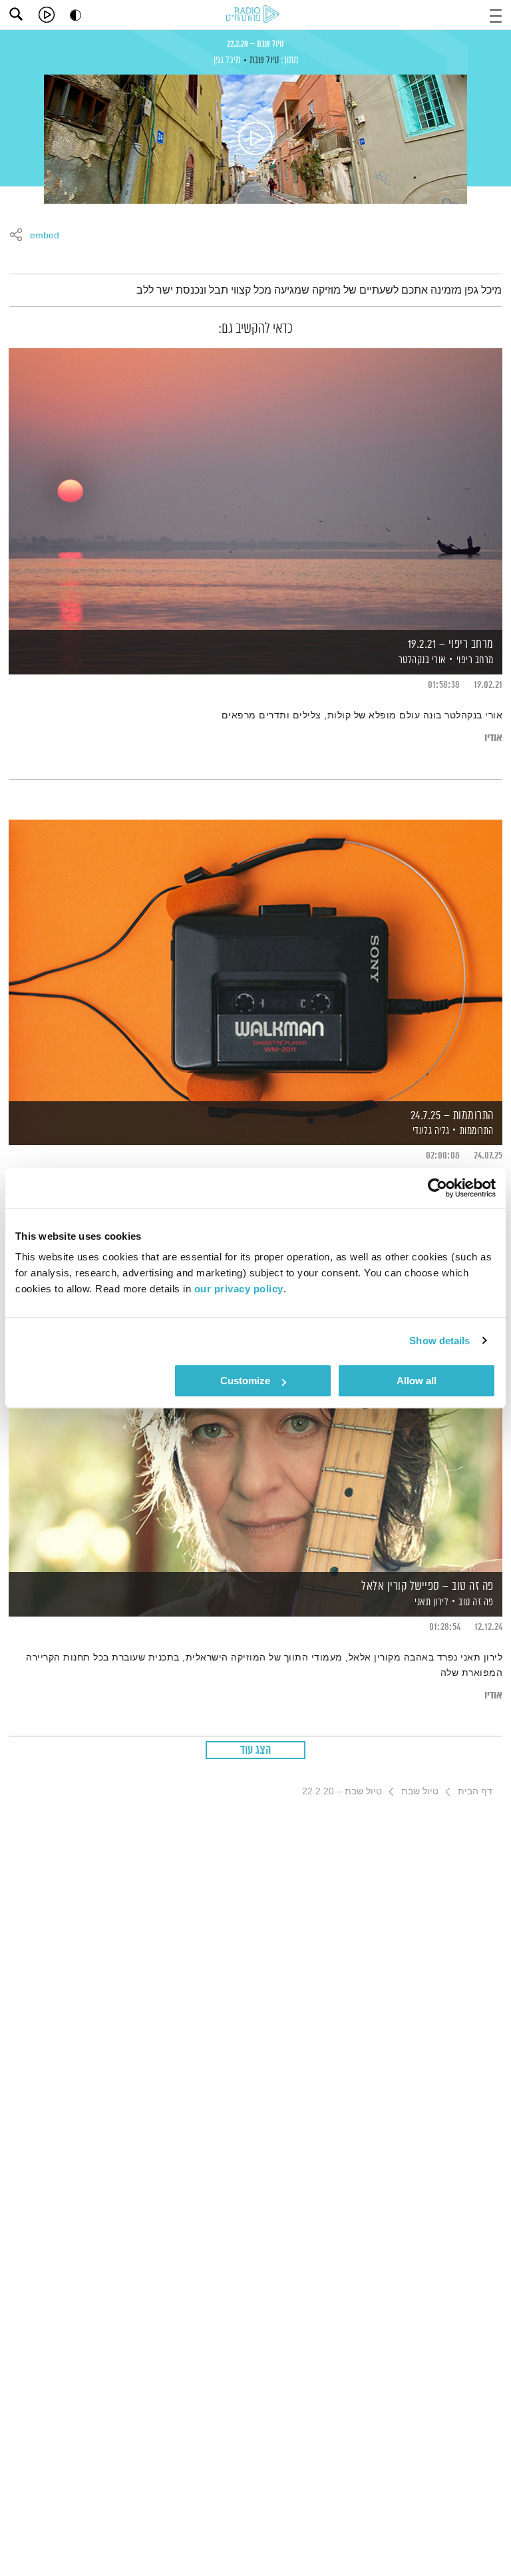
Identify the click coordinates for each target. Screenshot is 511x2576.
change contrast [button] (76, 15)
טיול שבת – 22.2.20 (255, 44)
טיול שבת (264, 60)
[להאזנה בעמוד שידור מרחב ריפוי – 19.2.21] (255, 488)
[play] (47, 15)
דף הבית (475, 1791)
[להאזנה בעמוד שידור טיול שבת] (255, 139)
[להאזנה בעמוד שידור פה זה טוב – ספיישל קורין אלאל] (255, 1430)
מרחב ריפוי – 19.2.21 (451, 644)
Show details (439, 1341)
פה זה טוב (476, 1602)
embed (45, 236)
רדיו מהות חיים (255, 15)
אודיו (493, 738)
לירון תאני (431, 1602)
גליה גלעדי (430, 1131)
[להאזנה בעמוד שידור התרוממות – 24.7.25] (255, 960)
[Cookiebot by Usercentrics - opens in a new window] (437, 1188)
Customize (245, 1381)
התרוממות (477, 1131)
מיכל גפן (227, 60)
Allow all (417, 1381)
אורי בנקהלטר (421, 660)
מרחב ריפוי (475, 660)
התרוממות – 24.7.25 (452, 1116)
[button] (496, 14)
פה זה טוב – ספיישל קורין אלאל (427, 1587)
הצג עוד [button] (256, 1750)
